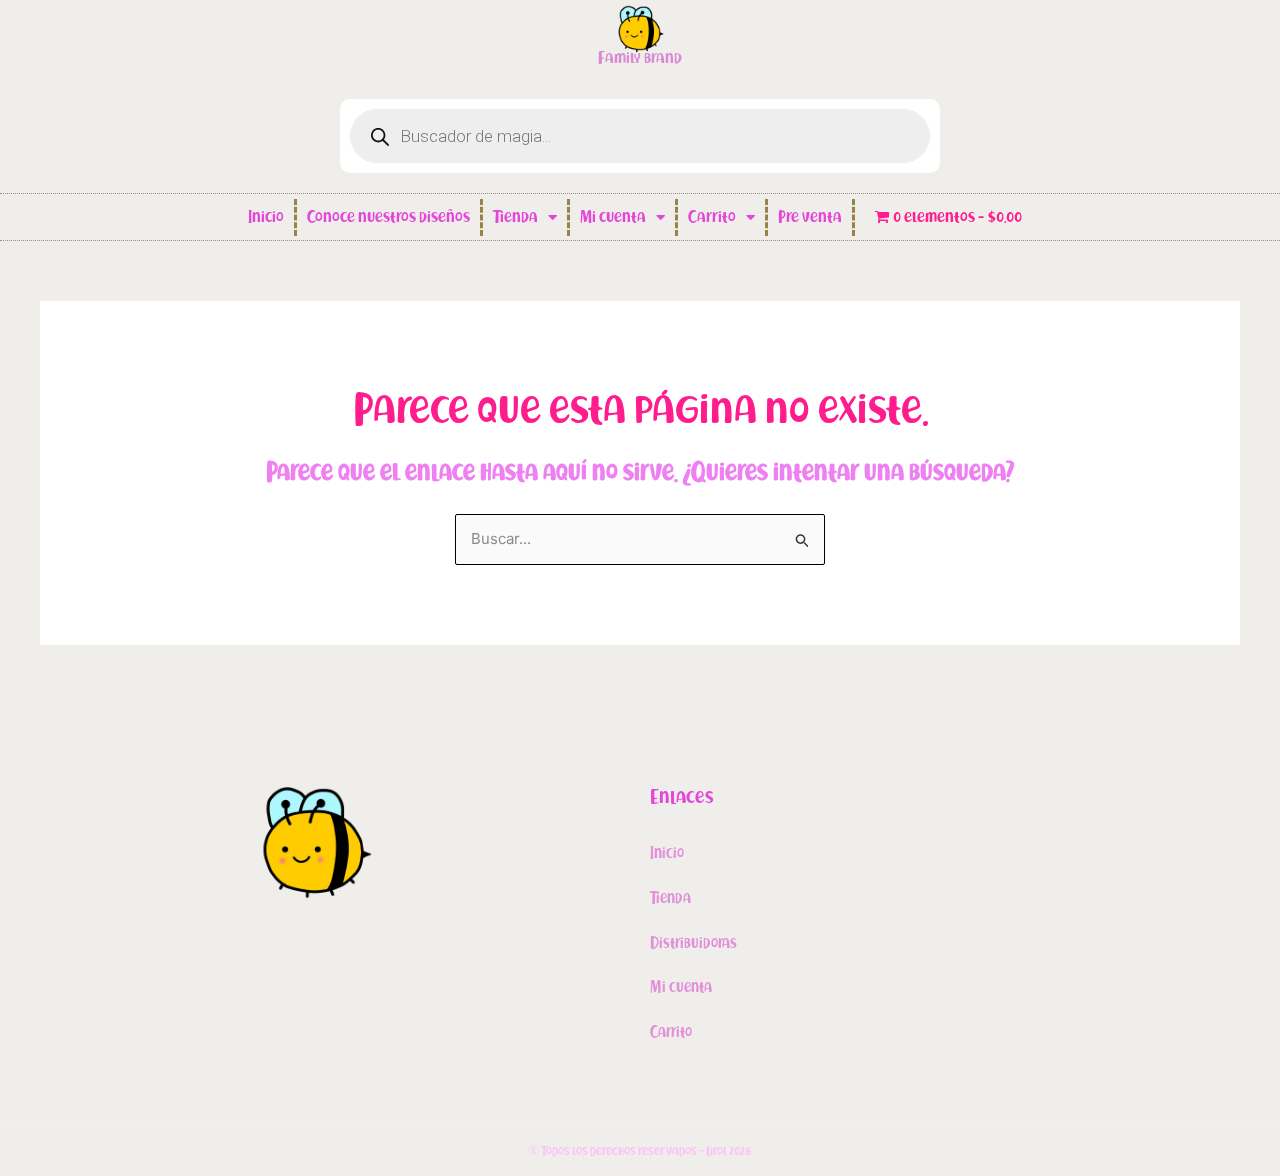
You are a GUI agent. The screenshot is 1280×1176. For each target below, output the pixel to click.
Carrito (712, 217)
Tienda (515, 217)
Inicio (266, 217)
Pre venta (810, 217)
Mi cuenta (613, 217)
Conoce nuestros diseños (388, 217)
